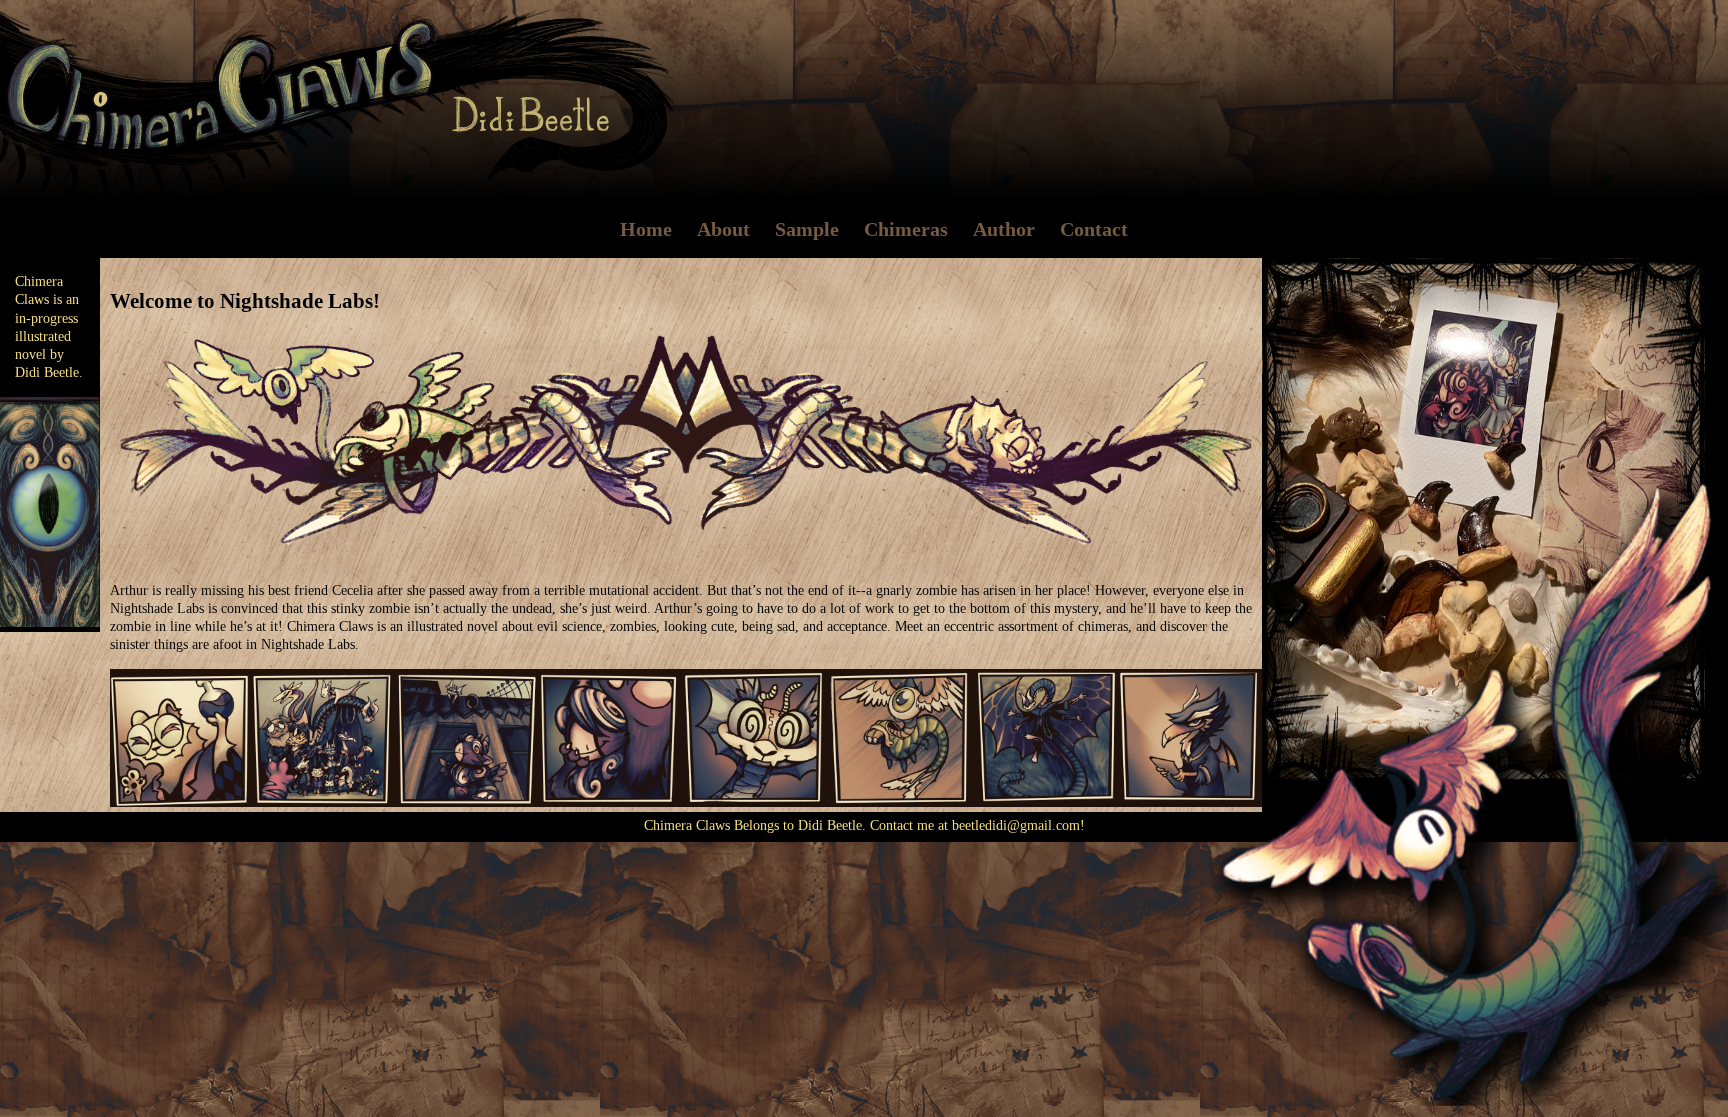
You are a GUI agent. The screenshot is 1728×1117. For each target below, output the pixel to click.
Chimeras (906, 229)
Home (646, 229)
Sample (807, 229)
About (723, 229)
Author (1004, 229)
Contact (1094, 229)
